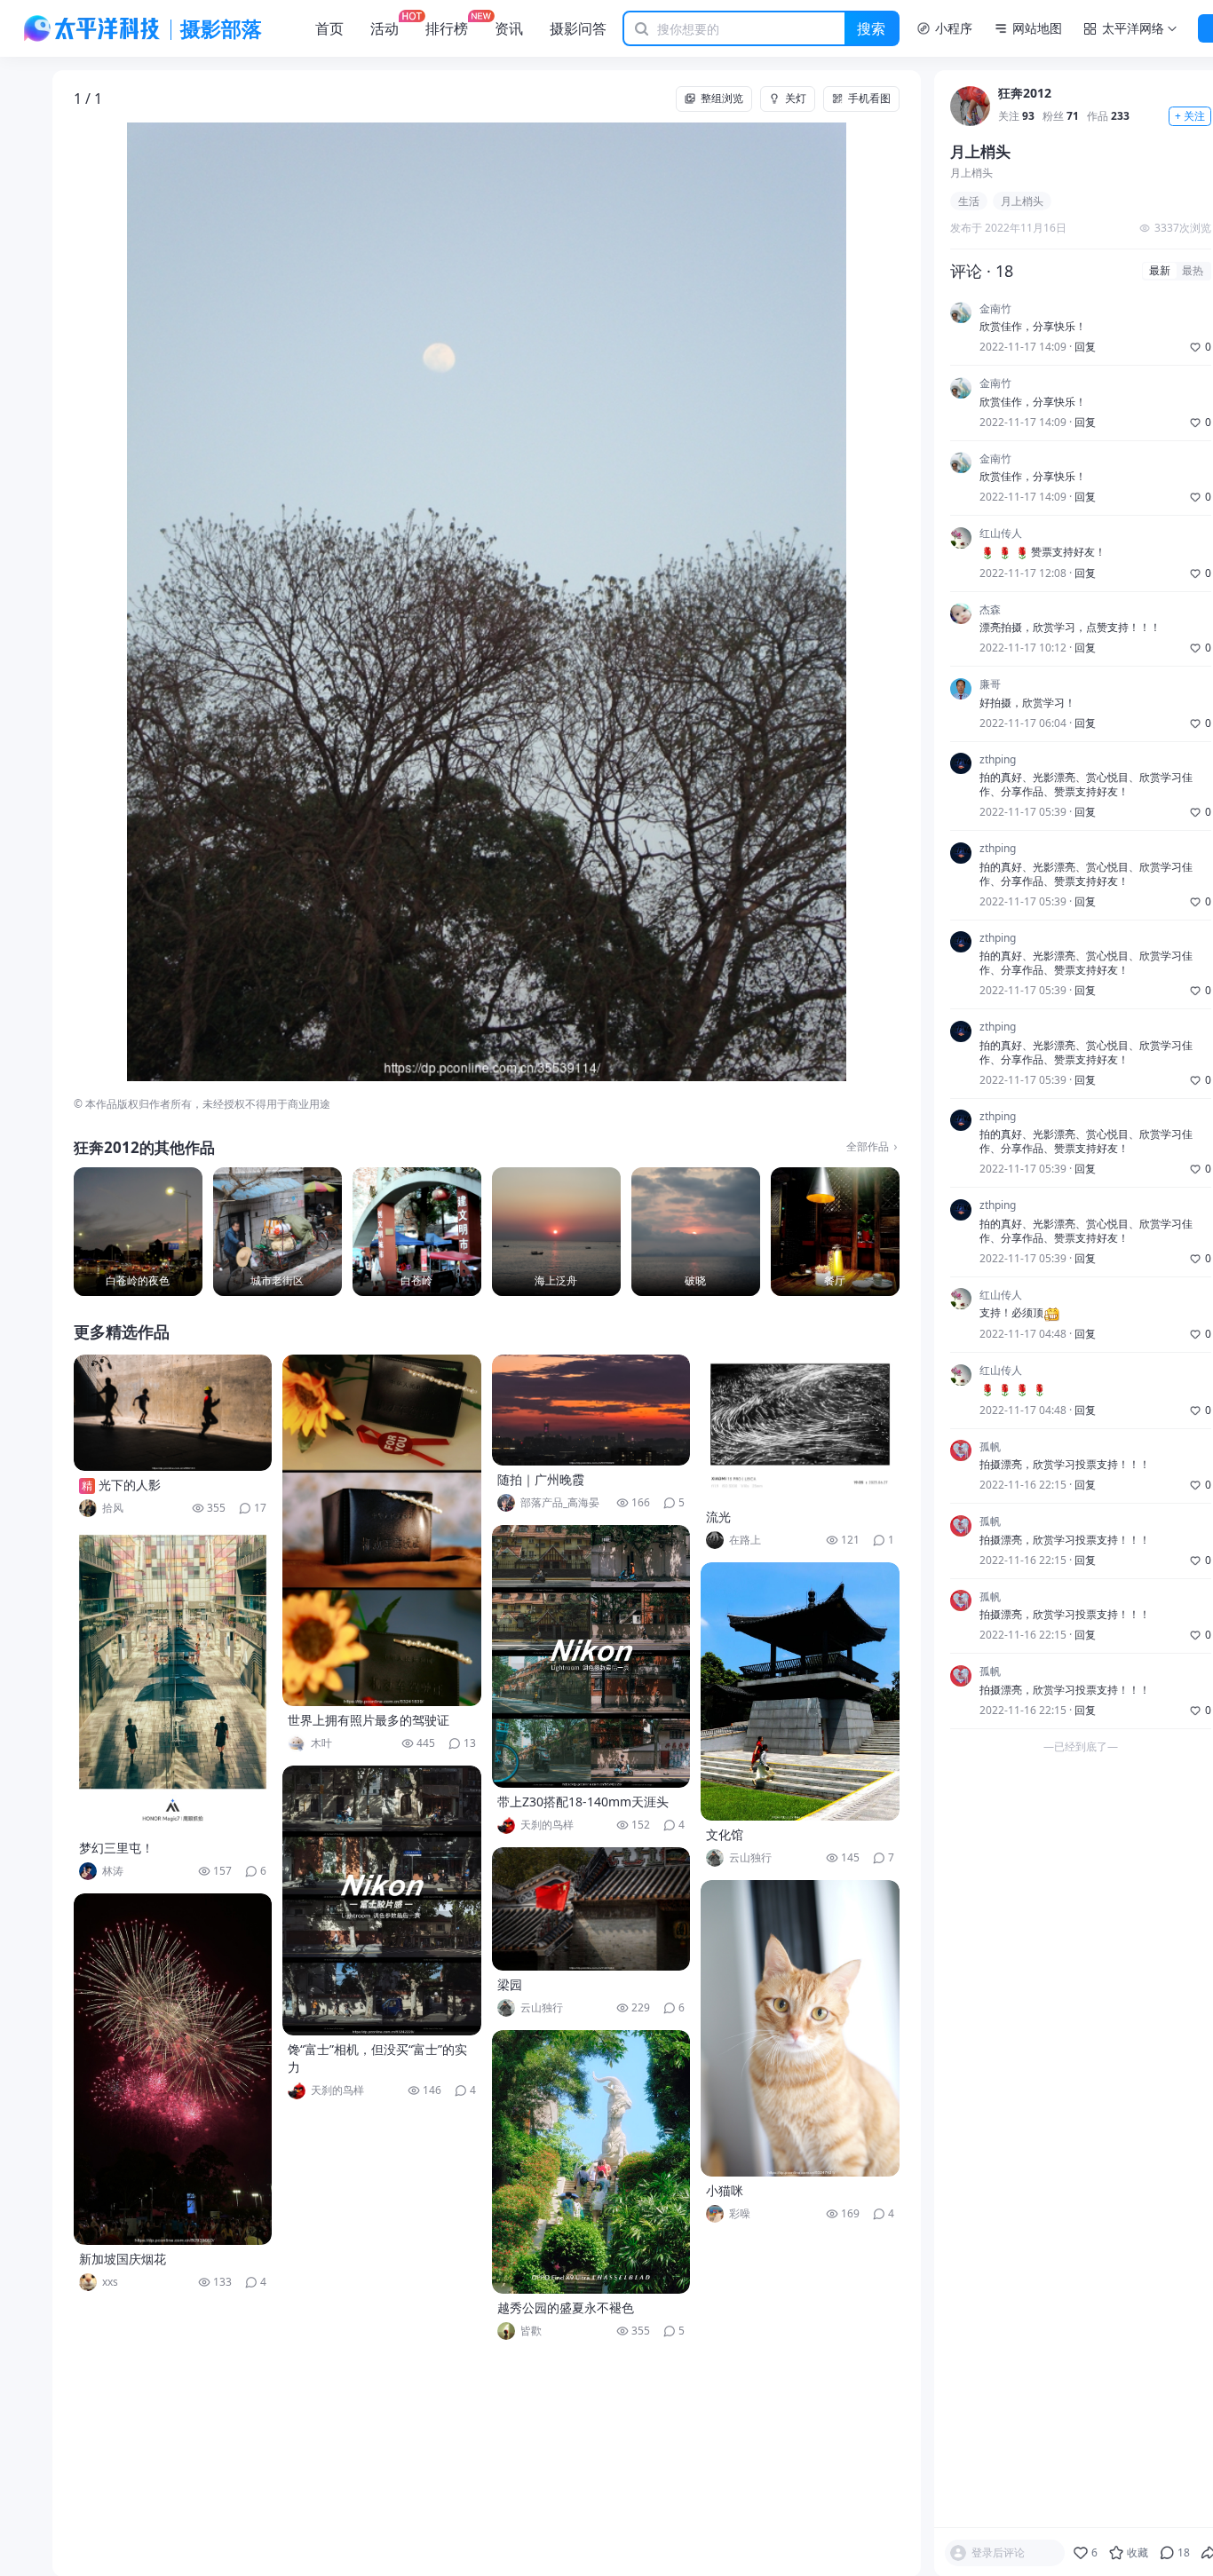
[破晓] (696, 1232)
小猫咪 (725, 2190)
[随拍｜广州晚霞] (591, 1410)
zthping (998, 760)
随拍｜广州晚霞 (541, 1479)
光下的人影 (130, 1485)
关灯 (796, 98)
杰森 (990, 610)
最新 (1160, 271)
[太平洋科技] (92, 28)
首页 (329, 28)
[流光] (800, 1429)
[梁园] (591, 1909)
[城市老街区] (277, 1232)
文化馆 (725, 1834)
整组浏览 (722, 98)
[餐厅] (835, 1232)
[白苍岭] (417, 1232)
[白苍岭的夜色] (138, 1232)
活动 (385, 28)
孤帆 (990, 1447)
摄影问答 (578, 28)
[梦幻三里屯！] (173, 1682)
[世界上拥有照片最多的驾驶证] (382, 1530)
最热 (1193, 271)
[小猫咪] (800, 2028)
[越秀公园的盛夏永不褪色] (591, 2162)
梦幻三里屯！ (116, 1848)
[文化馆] (800, 1691)
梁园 (510, 1984)
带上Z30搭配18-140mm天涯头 (583, 1802)
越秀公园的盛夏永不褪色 (566, 2307)
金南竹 (995, 309)
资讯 (509, 28)
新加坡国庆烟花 (123, 2259)
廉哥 (990, 685)
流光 (718, 1517)
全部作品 (868, 1147)
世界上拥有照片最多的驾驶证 (369, 1720)
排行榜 (447, 28)
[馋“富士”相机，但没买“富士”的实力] (382, 1900)
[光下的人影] (173, 1413)
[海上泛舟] (556, 1232)
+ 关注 (1190, 117)
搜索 (871, 28)
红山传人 (1001, 534)
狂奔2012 (1025, 95)
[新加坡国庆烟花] (173, 2069)
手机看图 (869, 98)
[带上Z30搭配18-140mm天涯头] (591, 1656)
